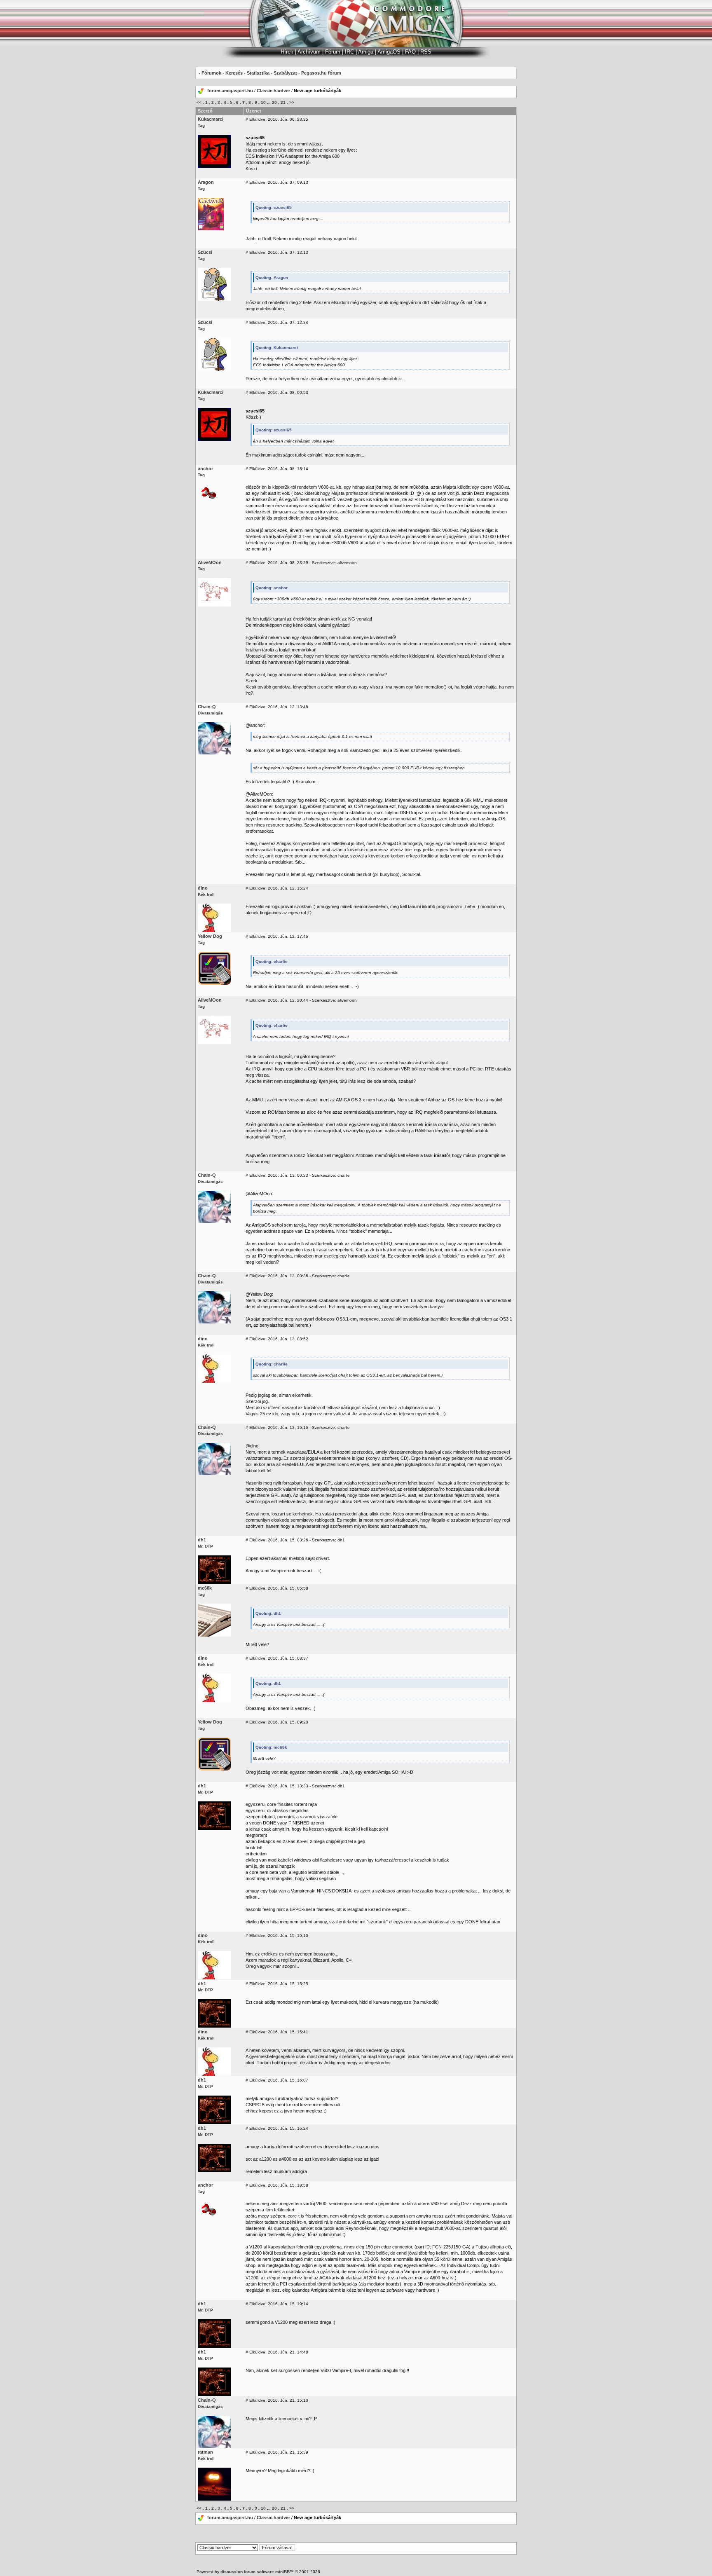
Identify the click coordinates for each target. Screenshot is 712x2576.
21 (283, 102)
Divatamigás (210, 713)
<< (199, 102)
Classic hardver (273, 91)
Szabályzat (285, 73)
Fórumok (211, 73)
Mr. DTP (205, 1546)
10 (263, 102)
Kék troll (206, 894)
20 (274, 102)
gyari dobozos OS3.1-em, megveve (341, 1319)
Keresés (234, 73)
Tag (201, 125)
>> (292, 102)
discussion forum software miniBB (255, 2572)
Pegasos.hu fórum (321, 73)
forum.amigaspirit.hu (231, 91)
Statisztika (258, 73)
